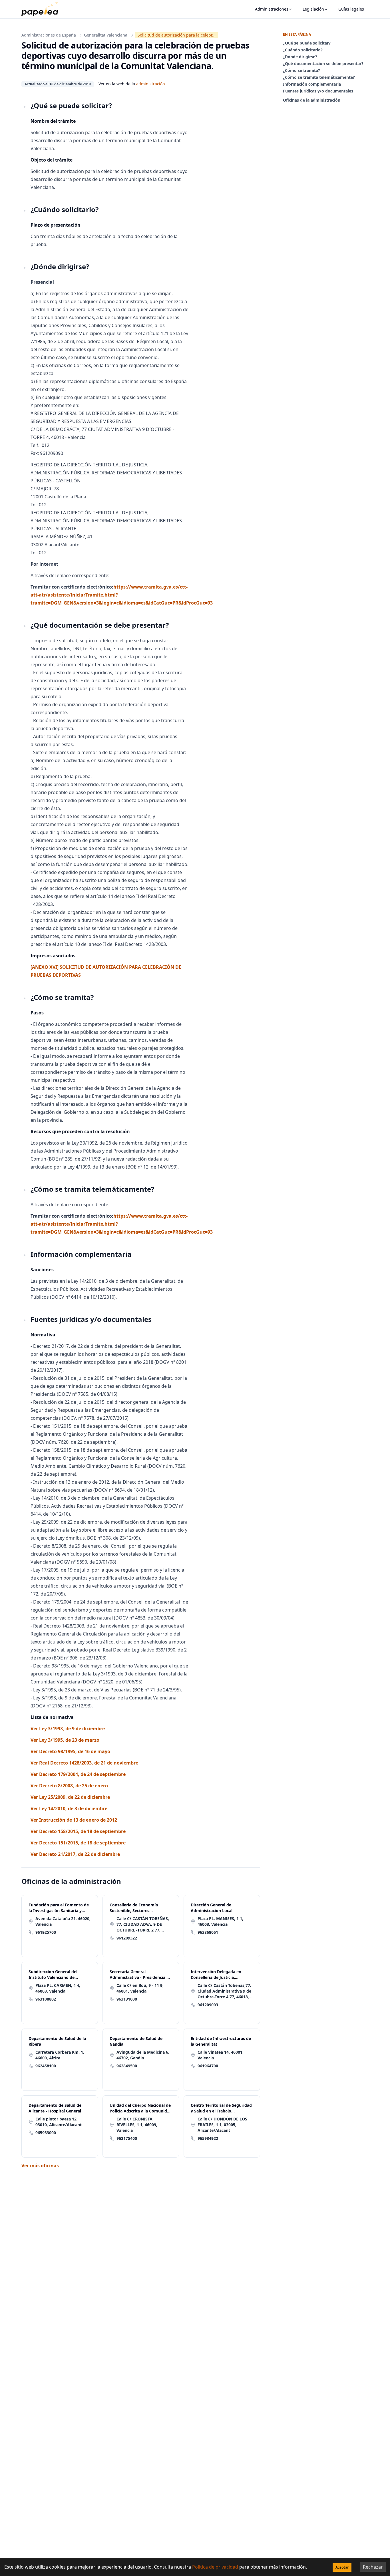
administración (151, 84)
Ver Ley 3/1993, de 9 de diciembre (68, 1729)
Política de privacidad (215, 2567)
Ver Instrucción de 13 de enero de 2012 (74, 1820)
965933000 (46, 2133)
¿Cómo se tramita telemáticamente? (319, 77)
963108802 (46, 1999)
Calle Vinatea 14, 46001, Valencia (221, 2055)
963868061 (208, 1932)
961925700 (46, 1932)
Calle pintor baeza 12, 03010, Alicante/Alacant (59, 2122)
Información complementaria (312, 84)
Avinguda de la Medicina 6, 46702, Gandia (143, 2055)
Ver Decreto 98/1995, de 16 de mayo (70, 1751)
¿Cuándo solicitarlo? (303, 50)
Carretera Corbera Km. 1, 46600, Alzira (60, 2055)
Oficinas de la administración (312, 100)
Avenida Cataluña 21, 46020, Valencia (63, 1921)
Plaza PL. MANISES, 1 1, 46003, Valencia (220, 1921)
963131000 (127, 1999)
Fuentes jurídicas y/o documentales (318, 91)
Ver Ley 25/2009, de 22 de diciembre (70, 1797)
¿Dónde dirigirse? (300, 57)
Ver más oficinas (40, 2166)
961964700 (208, 2066)
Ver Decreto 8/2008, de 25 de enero (69, 1786)
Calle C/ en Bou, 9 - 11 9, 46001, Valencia (140, 1988)
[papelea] (43, 9)
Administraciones (272, 9)
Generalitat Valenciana (106, 35)
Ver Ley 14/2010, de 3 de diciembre (69, 1808)
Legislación (313, 9)
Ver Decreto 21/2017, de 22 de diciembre (75, 1854)
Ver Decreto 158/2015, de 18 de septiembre (78, 1831)
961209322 (127, 1938)
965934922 (208, 2138)
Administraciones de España (49, 35)
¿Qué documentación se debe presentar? (323, 64)
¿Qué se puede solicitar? (307, 43)
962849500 (127, 2066)
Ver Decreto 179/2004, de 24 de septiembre (78, 1774)
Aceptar (342, 2567)
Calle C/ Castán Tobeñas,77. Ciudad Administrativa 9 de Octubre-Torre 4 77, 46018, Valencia (224, 1991)
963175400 (127, 2138)
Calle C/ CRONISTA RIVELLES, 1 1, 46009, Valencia (137, 2125)
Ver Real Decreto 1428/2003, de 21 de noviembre (84, 1763)
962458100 (46, 2066)
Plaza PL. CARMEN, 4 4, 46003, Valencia (58, 1988)
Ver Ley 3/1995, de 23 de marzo (65, 1740)
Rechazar (373, 2567)
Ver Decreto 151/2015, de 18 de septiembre (78, 1843)
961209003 (208, 2005)
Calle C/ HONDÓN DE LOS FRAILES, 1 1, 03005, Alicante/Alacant (222, 2125)
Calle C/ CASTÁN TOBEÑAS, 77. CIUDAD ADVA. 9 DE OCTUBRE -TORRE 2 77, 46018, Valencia (143, 1924)
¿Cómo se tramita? (301, 70)
